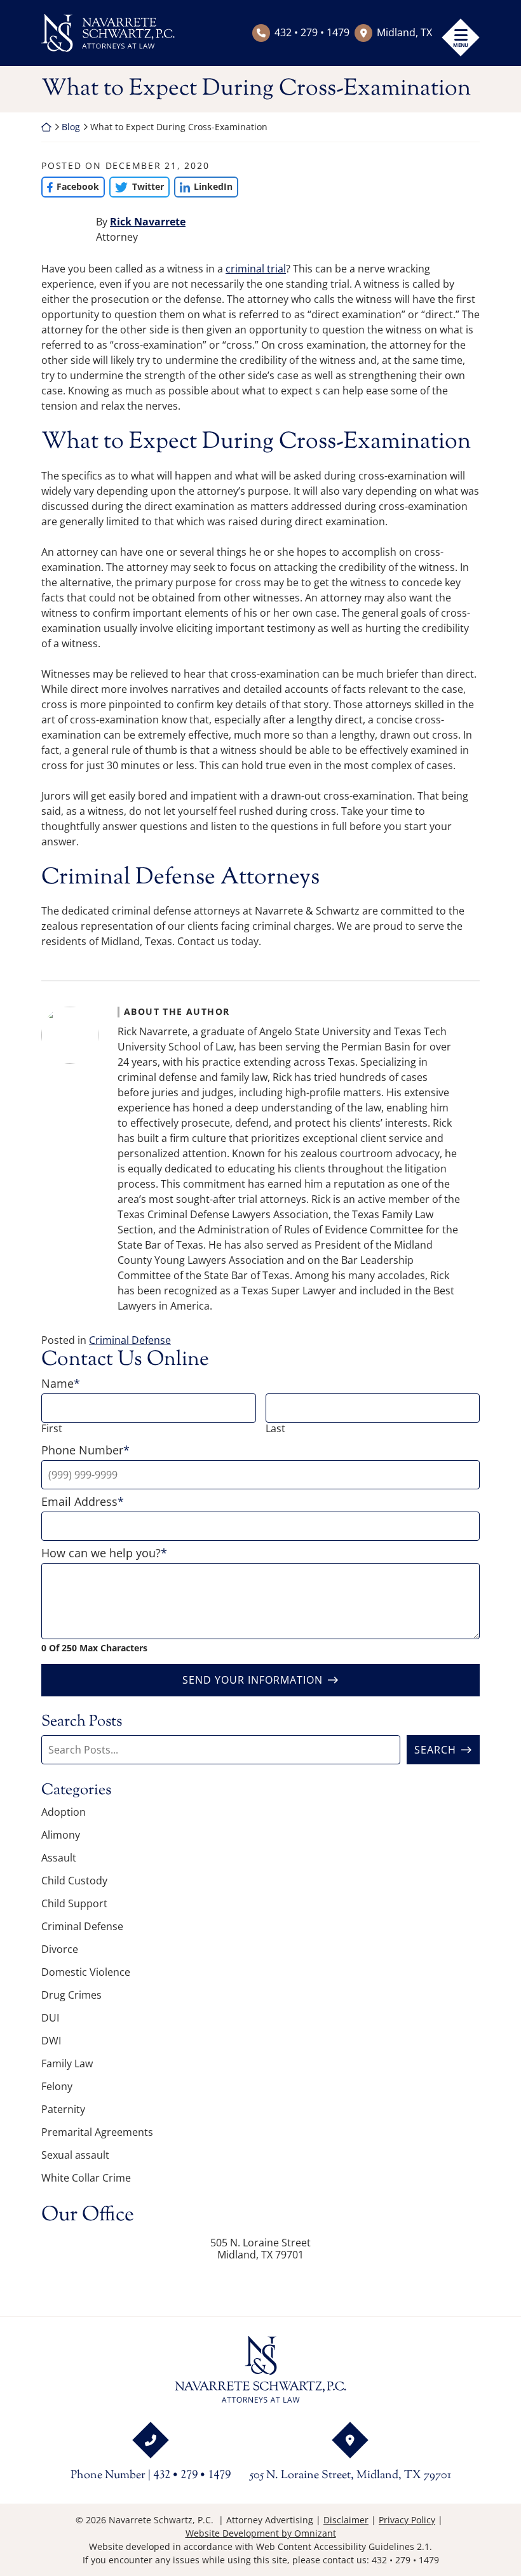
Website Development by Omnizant (261, 2533)
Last (275, 1429)
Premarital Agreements (97, 2132)
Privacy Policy (407, 2520)
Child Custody (74, 1881)
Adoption (64, 1812)
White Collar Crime (86, 2178)
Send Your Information (253, 1680)
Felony (57, 2086)
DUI (50, 2018)
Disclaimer (346, 2520)
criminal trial (256, 269)
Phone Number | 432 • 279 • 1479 (151, 2476)
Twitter (136, 186)
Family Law (67, 2063)
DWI (51, 2041)
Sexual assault (75, 2155)
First (52, 1429)
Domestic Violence (86, 1972)
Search (435, 1750)
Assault (59, 1858)
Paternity (63, 2109)
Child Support (74, 1903)
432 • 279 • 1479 (312, 32)
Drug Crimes (71, 1995)
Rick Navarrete (148, 222)
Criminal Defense (130, 1340)
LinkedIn (203, 186)
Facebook (70, 186)
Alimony (61, 1835)
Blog (71, 127)
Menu (461, 45)
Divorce (60, 1949)
